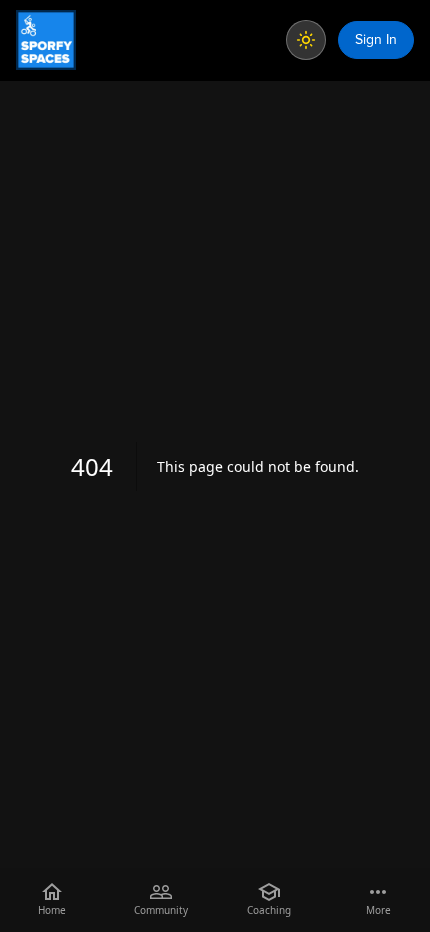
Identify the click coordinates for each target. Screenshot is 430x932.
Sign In (376, 39)
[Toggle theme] (306, 40)
